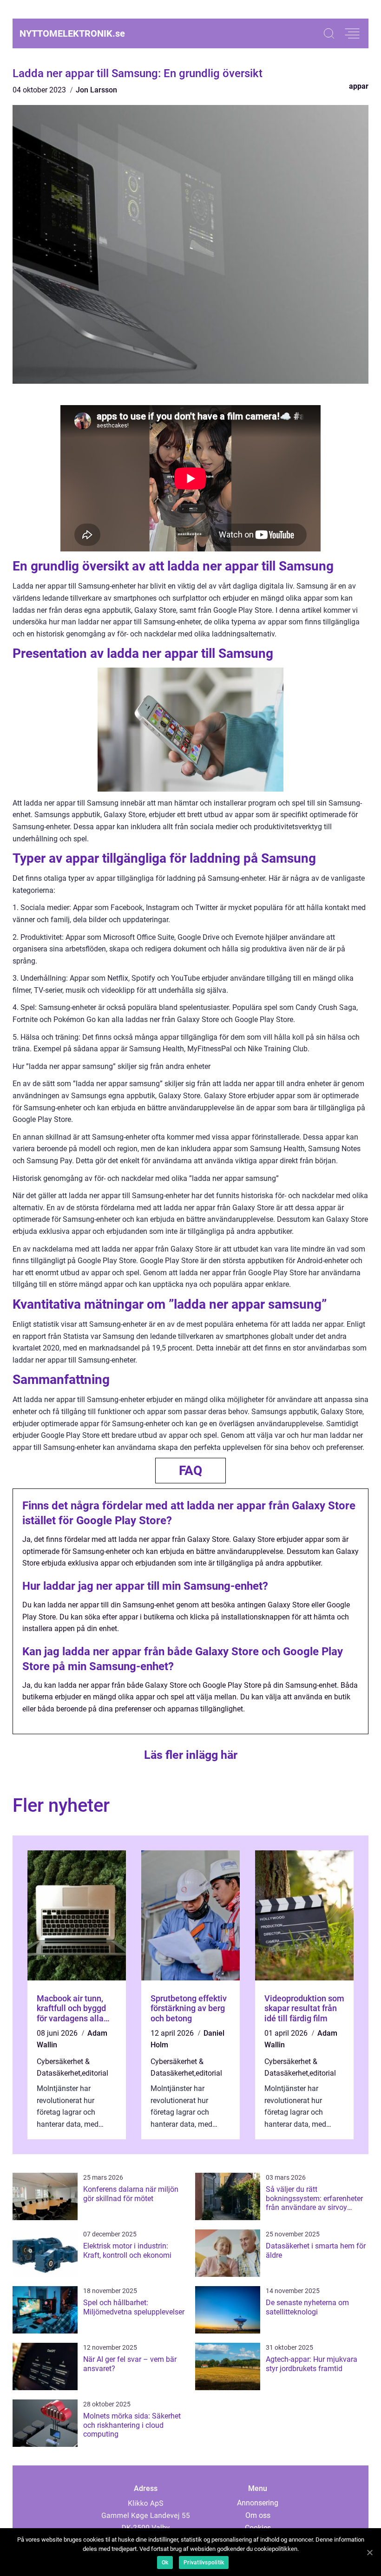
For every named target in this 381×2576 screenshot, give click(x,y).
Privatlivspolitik (204, 2563)
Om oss (258, 2515)
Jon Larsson (96, 90)
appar (359, 86)
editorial (95, 2073)
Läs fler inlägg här (191, 1755)
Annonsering (258, 2503)
